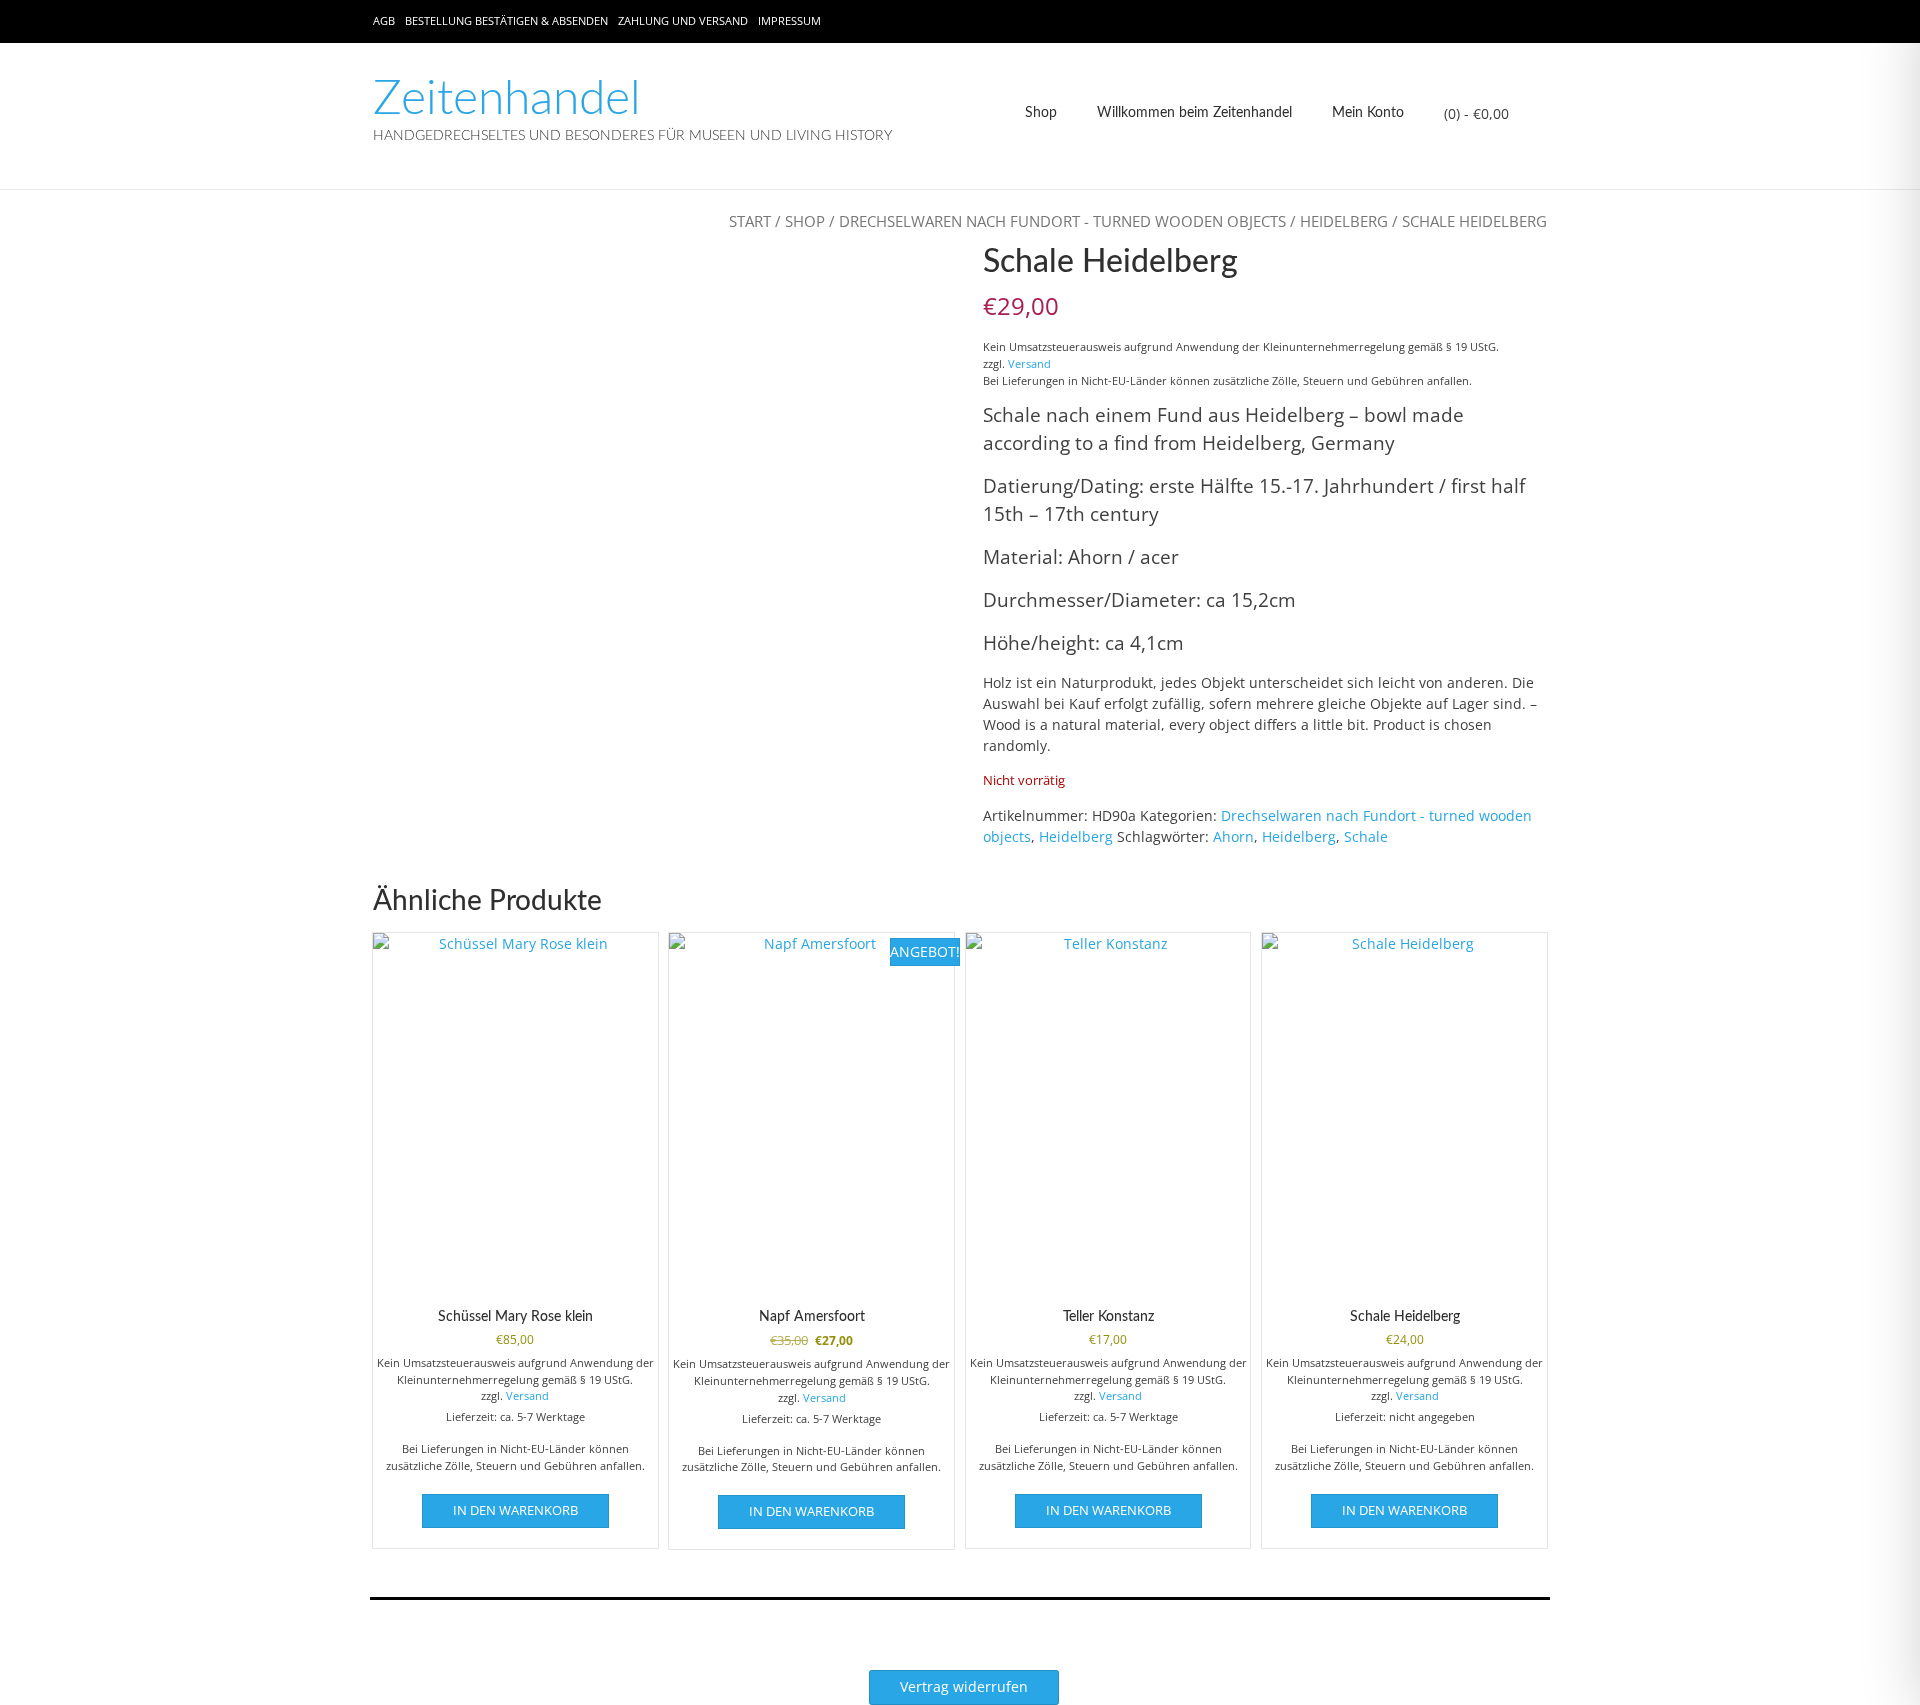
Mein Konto (1368, 113)
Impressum (789, 20)
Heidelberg (1344, 221)
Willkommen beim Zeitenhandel (1194, 113)
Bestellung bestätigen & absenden (506, 20)
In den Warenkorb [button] (515, 1510)
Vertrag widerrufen (964, 1686)
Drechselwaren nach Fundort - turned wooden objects (1062, 221)
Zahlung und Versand (683, 20)
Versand (1029, 363)
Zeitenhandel (507, 99)
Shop (1041, 113)
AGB (384, 20)
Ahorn (1233, 836)
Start (750, 221)
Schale (1366, 836)
